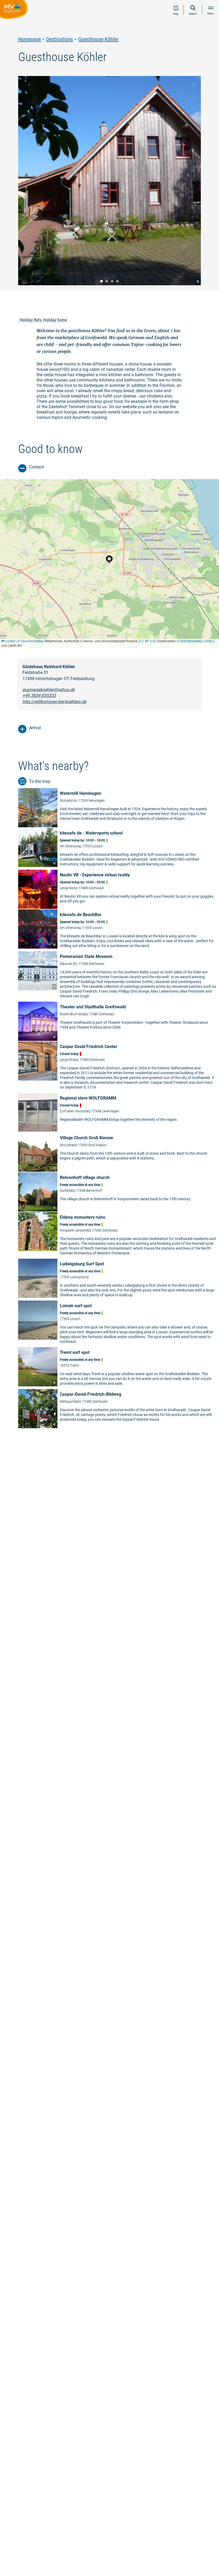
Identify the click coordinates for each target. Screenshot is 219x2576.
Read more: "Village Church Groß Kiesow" (119, 1152)
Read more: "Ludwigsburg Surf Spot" (119, 1279)
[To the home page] (15, 10)
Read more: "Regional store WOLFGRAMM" (119, 1112)
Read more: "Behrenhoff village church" (119, 1192)
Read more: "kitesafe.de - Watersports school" (119, 848)
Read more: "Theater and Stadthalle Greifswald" (119, 1021)
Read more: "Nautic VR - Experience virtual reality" (119, 889)
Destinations (60, 39)
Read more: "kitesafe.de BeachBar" (119, 930)
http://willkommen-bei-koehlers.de (54, 702)
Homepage (30, 39)
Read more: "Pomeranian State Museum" (119, 976)
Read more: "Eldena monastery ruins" (119, 1235)
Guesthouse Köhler (98, 39)
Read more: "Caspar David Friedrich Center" (119, 1067)
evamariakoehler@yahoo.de (49, 690)
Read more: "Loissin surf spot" (119, 1324)
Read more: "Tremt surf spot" (119, 1368)
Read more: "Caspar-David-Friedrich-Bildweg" (119, 1409)
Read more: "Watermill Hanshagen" (119, 808)
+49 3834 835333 (39, 695)
